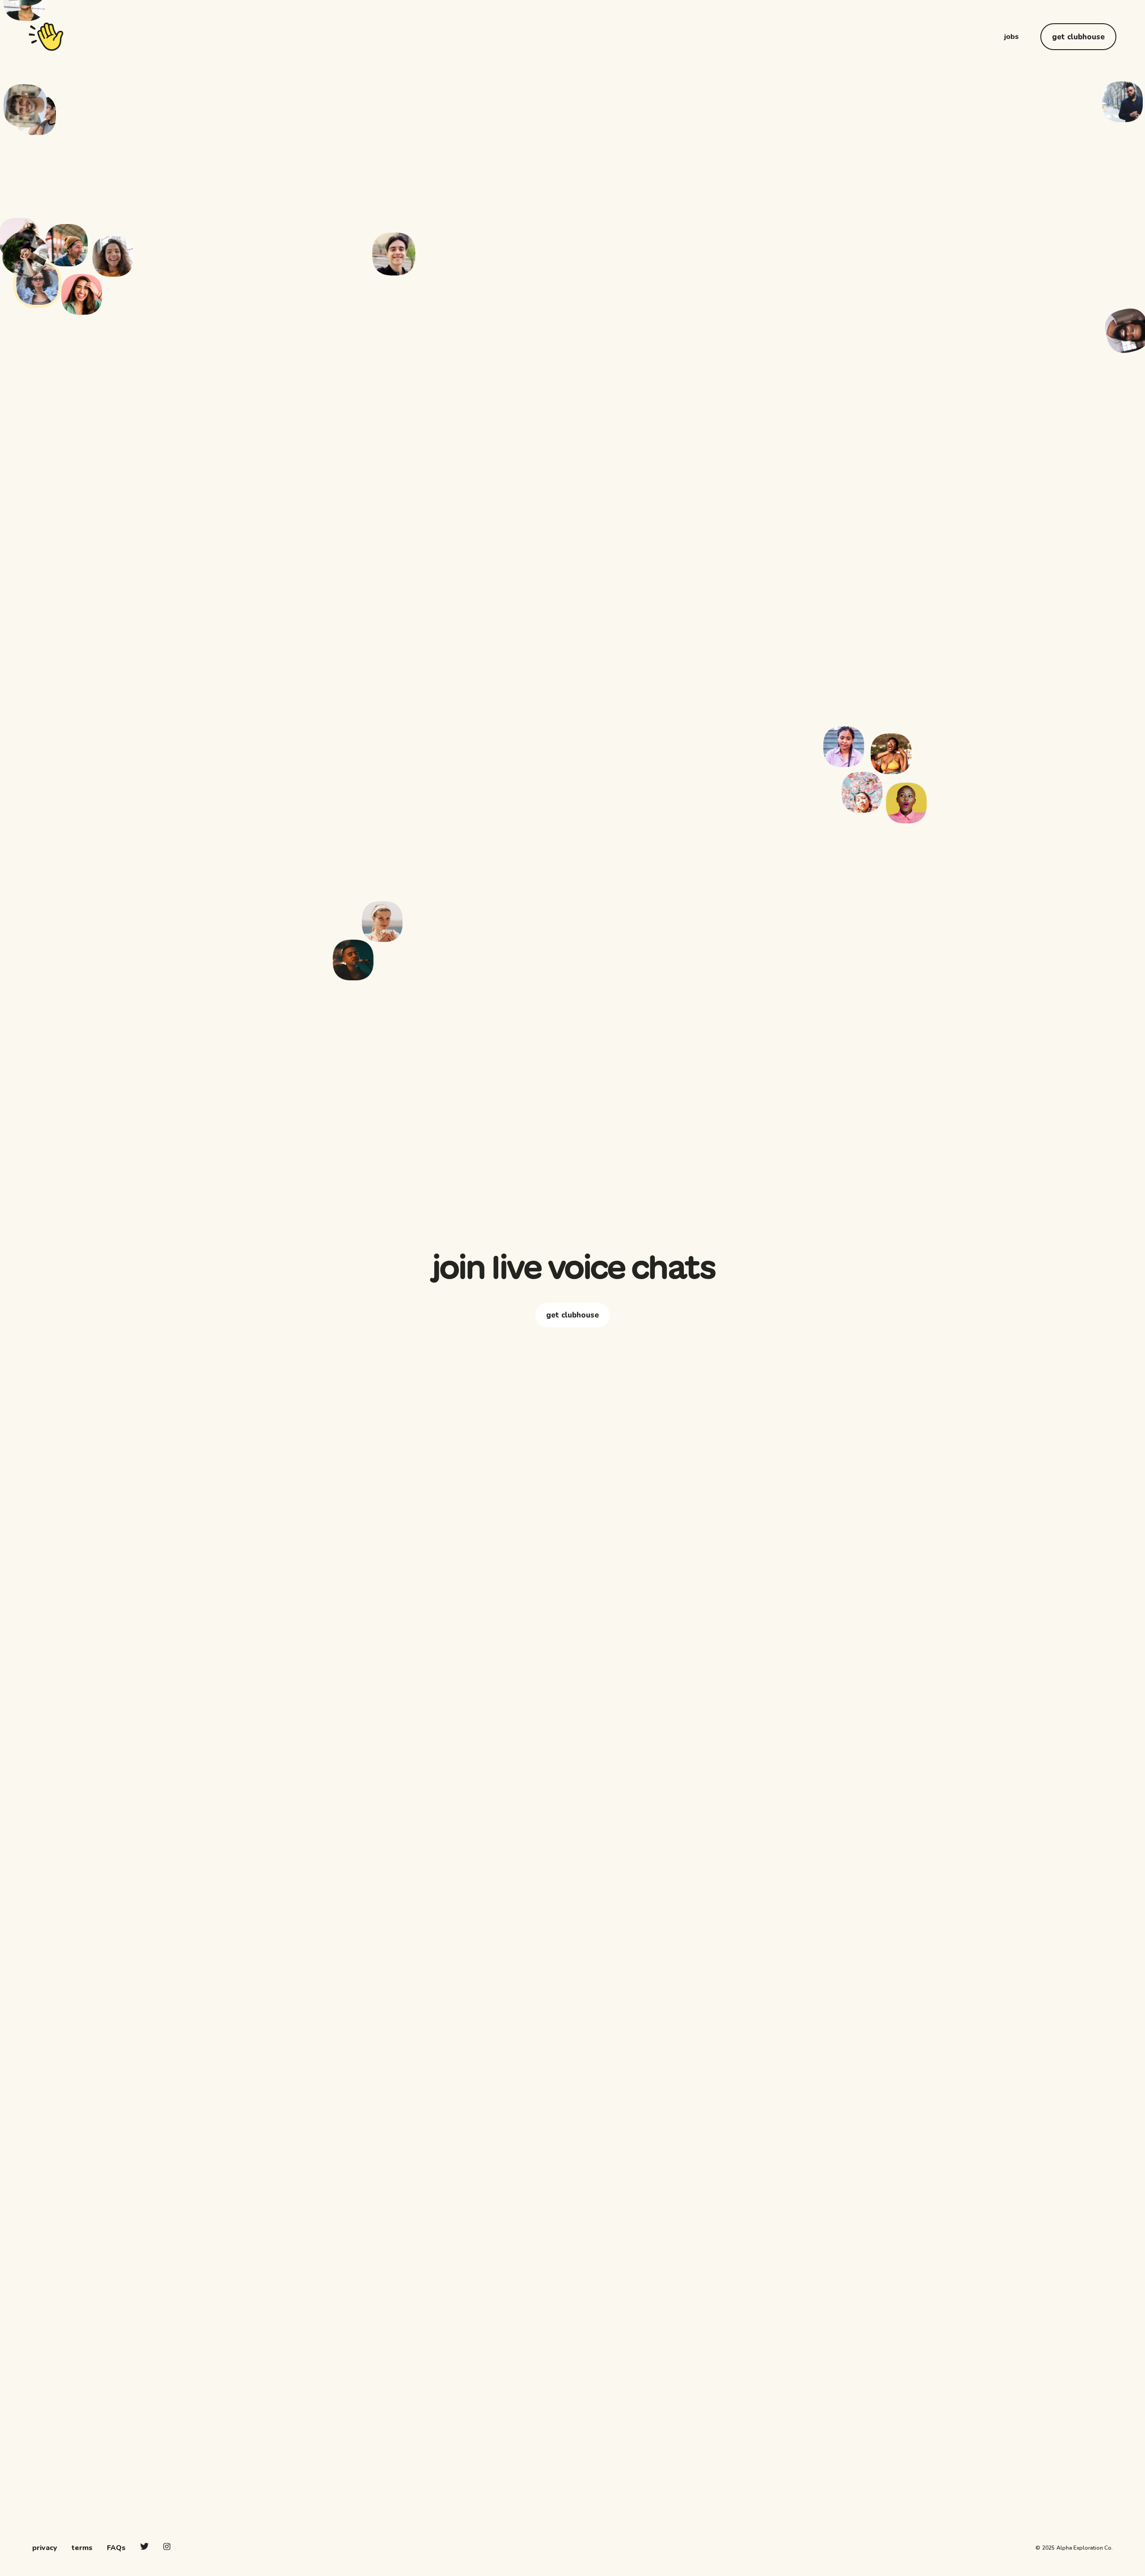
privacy (45, 2548)
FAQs (116, 2548)
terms (82, 2548)
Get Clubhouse (1078, 37)
